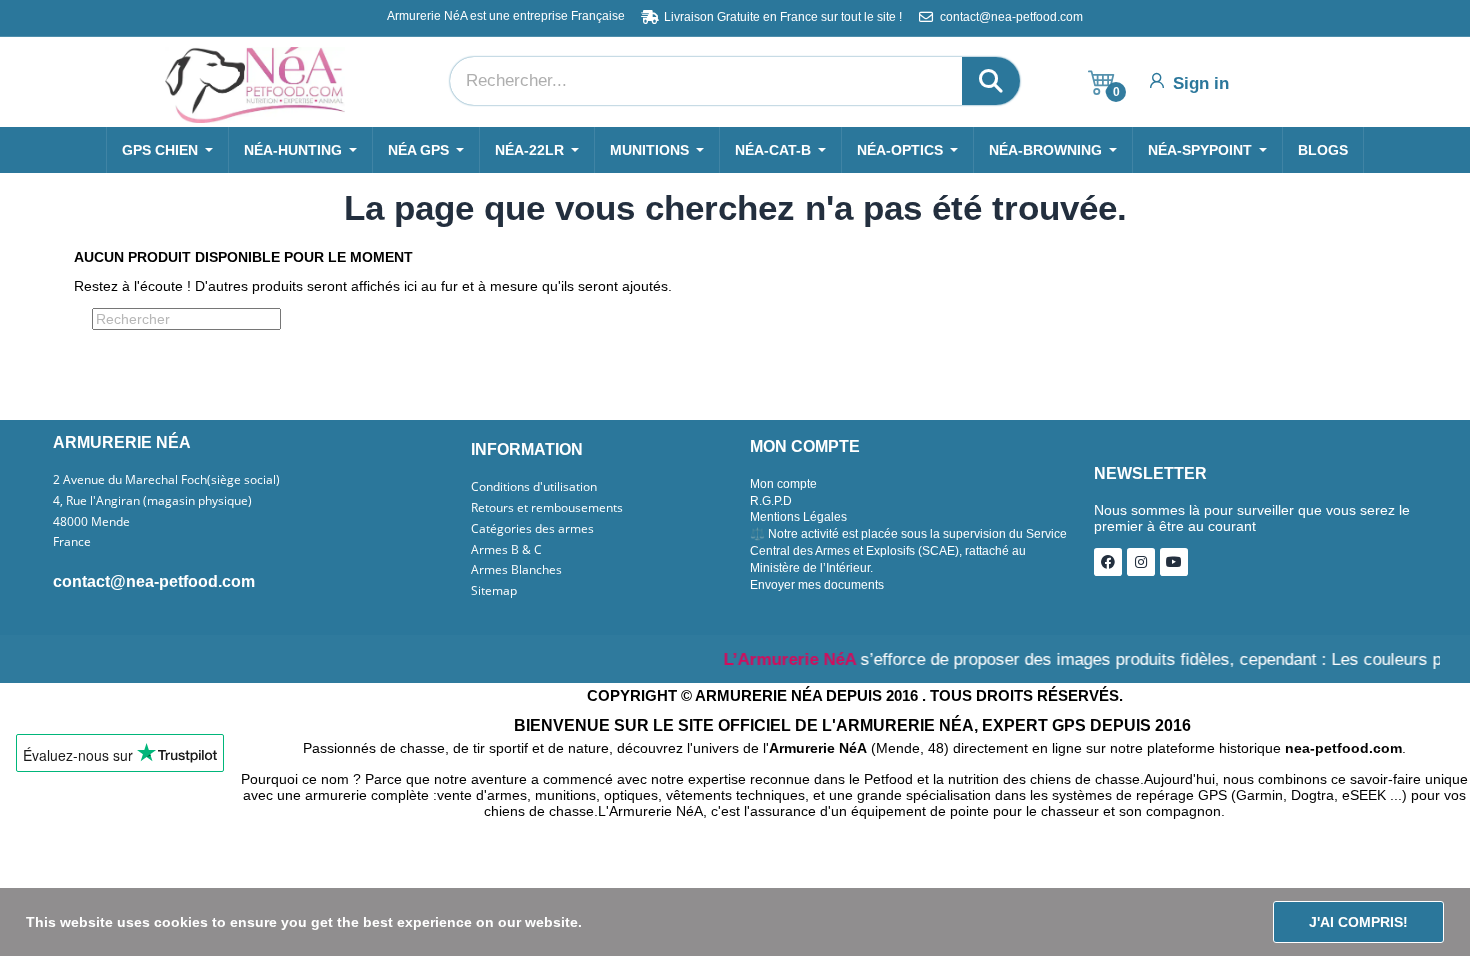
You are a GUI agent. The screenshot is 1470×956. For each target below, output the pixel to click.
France (72, 542)
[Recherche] (991, 81)
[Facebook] (1108, 562)
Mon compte (783, 484)
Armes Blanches (516, 570)
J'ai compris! (1358, 922)
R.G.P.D (771, 501)
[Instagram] (1141, 562)
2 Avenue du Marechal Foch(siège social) (166, 480)
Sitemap (494, 591)
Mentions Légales (798, 517)
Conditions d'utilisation (534, 487)
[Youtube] (1174, 562)
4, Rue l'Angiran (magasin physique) (152, 501)
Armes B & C (506, 550)
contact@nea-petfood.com (154, 581)
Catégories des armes (532, 529)
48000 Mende (91, 522)
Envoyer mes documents (817, 585)
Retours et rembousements (547, 508)
